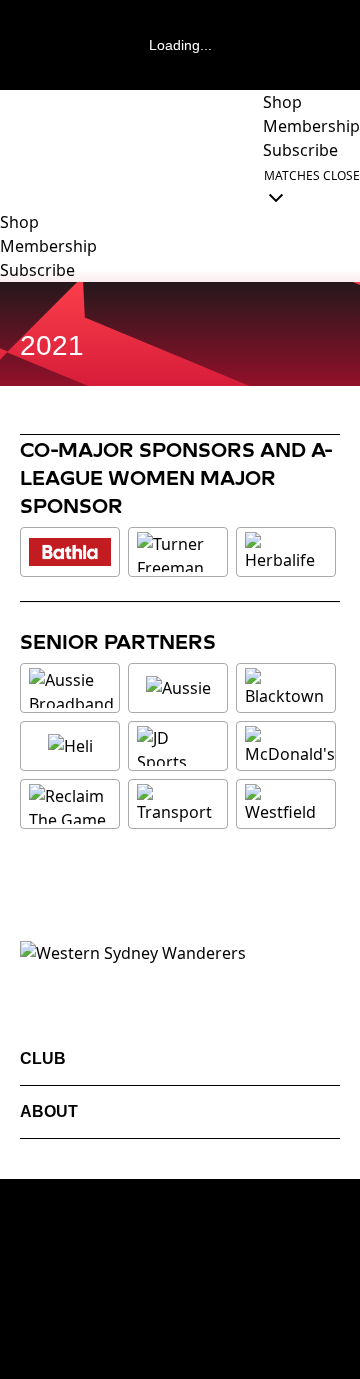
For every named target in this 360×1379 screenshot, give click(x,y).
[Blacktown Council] (286, 688)
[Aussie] (178, 688)
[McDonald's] (290, 746)
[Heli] (70, 746)
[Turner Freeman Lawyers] (178, 552)
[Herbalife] (286, 552)
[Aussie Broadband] (71, 688)
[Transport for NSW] (178, 804)
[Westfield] (286, 804)
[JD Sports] (178, 746)
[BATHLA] (70, 552)
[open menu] (15, 186)
